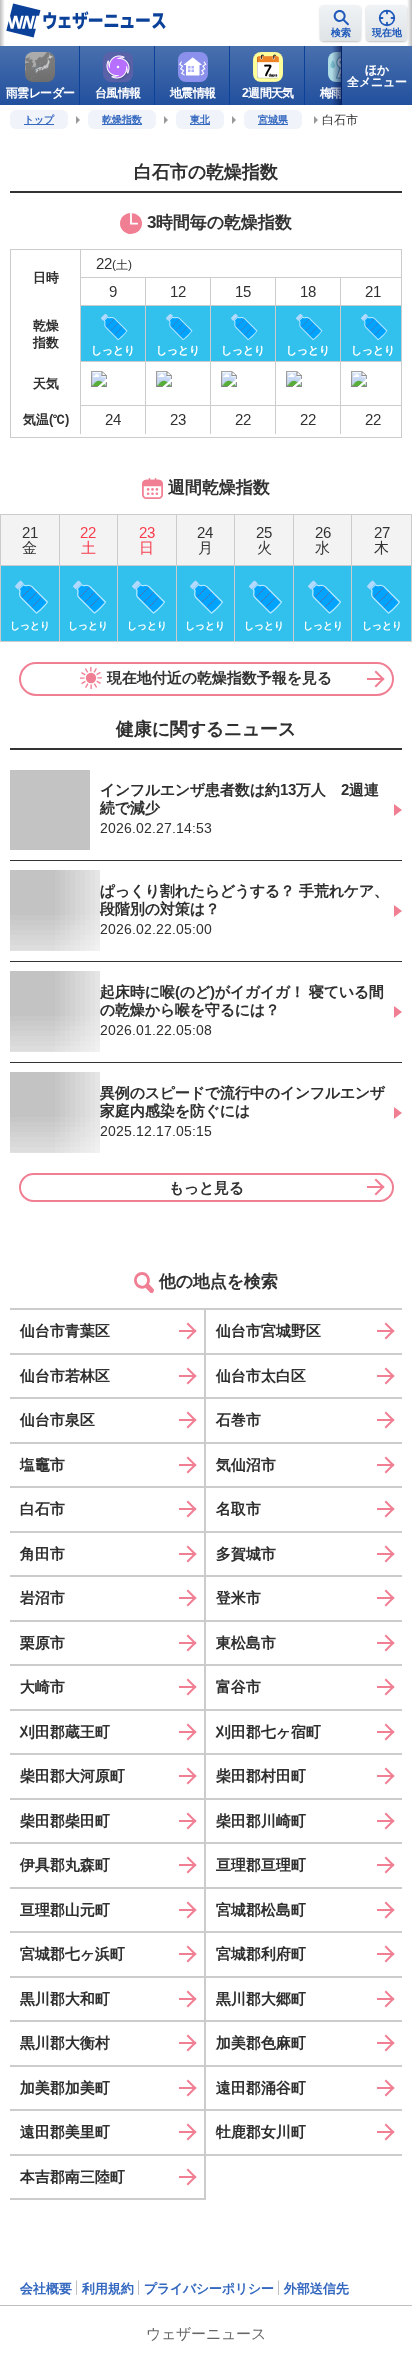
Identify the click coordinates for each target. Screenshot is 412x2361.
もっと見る (206, 1187)
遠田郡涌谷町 (261, 2087)
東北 (200, 119)
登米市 (238, 1597)
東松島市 (246, 1642)
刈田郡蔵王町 (65, 1731)
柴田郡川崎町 (261, 1820)
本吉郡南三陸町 (72, 2176)
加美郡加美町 (65, 2087)
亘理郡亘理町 (261, 1864)
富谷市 (238, 1686)
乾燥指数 (122, 119)
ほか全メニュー (377, 76)
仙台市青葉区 (65, 1330)
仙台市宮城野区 (268, 1330)
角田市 (42, 1553)
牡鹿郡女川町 (261, 2131)
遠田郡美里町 (65, 2131)
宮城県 (273, 119)
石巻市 (238, 1419)
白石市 (42, 1508)
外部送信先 (316, 2288)
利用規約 (108, 2288)
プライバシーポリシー (209, 2288)
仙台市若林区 (65, 1375)
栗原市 (42, 1642)
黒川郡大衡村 (65, 2042)
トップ (39, 119)
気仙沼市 (246, 1464)
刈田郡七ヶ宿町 (268, 1731)
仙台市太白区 (261, 1375)
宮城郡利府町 (261, 1953)
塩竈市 (42, 1464)
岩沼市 (42, 1597)
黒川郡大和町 (65, 1998)
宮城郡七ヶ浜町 (72, 1953)
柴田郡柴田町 (65, 1820)
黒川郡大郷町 (261, 1998)
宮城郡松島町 (261, 1909)
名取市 (238, 1508)
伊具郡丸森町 (65, 1864)
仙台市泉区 (57, 1419)
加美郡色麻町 (261, 2042)
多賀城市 (246, 1553)
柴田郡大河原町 (72, 1775)
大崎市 (42, 1686)
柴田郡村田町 (261, 1775)
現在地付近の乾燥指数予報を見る (219, 677)
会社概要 (46, 2288)
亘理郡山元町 (65, 1909)
